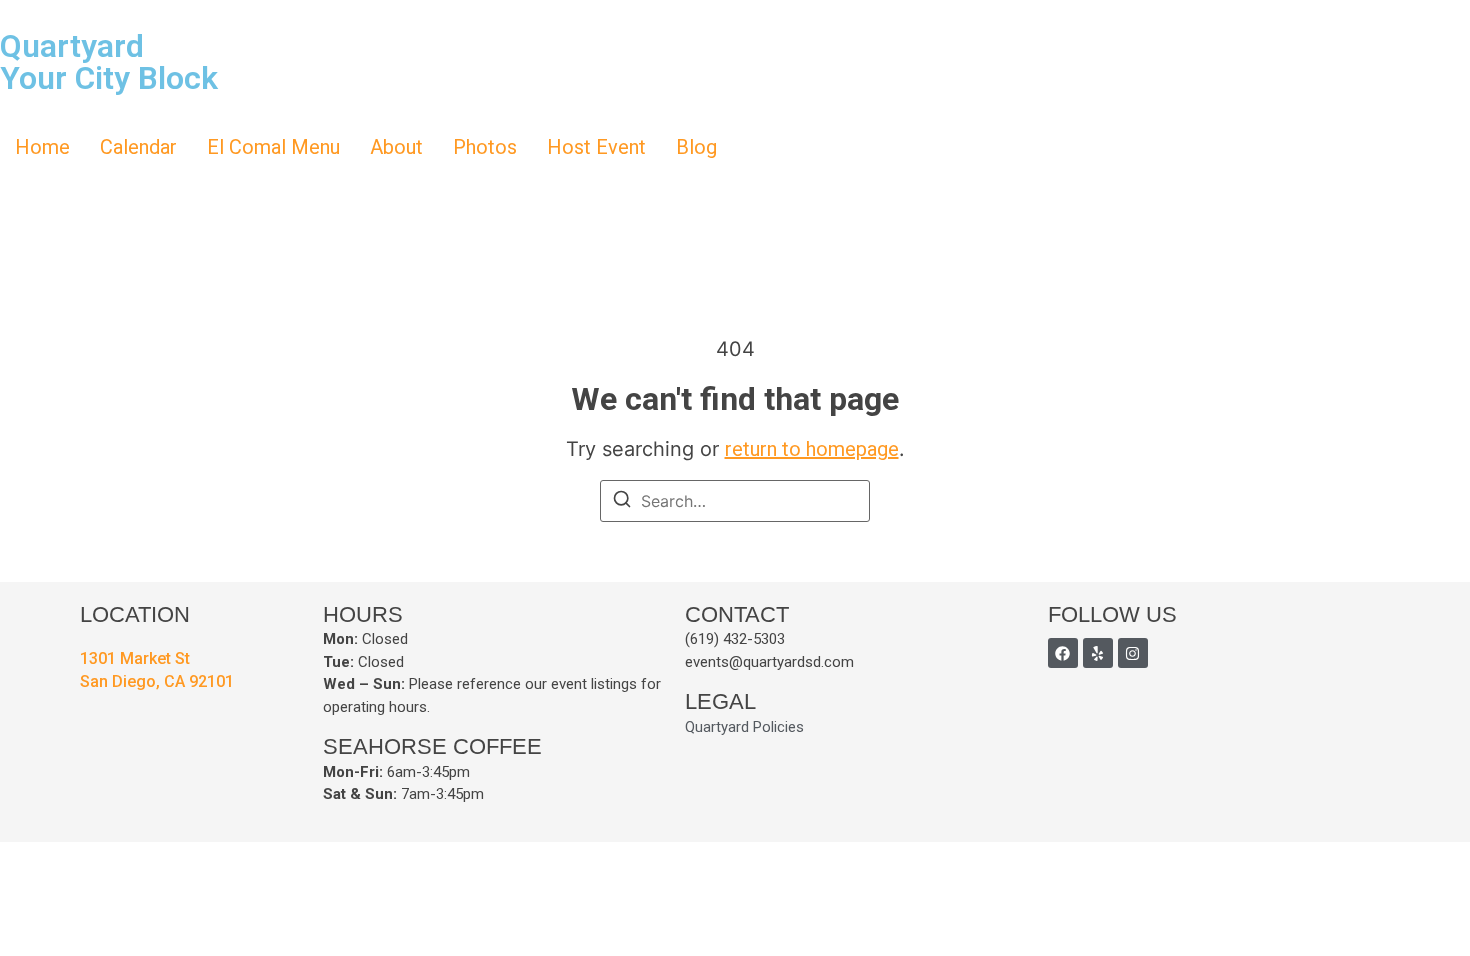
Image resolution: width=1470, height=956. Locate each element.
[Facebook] (1063, 653)
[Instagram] (1133, 653)
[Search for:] (735, 501)
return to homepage (812, 449)
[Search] (622, 502)
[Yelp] (1098, 653)
